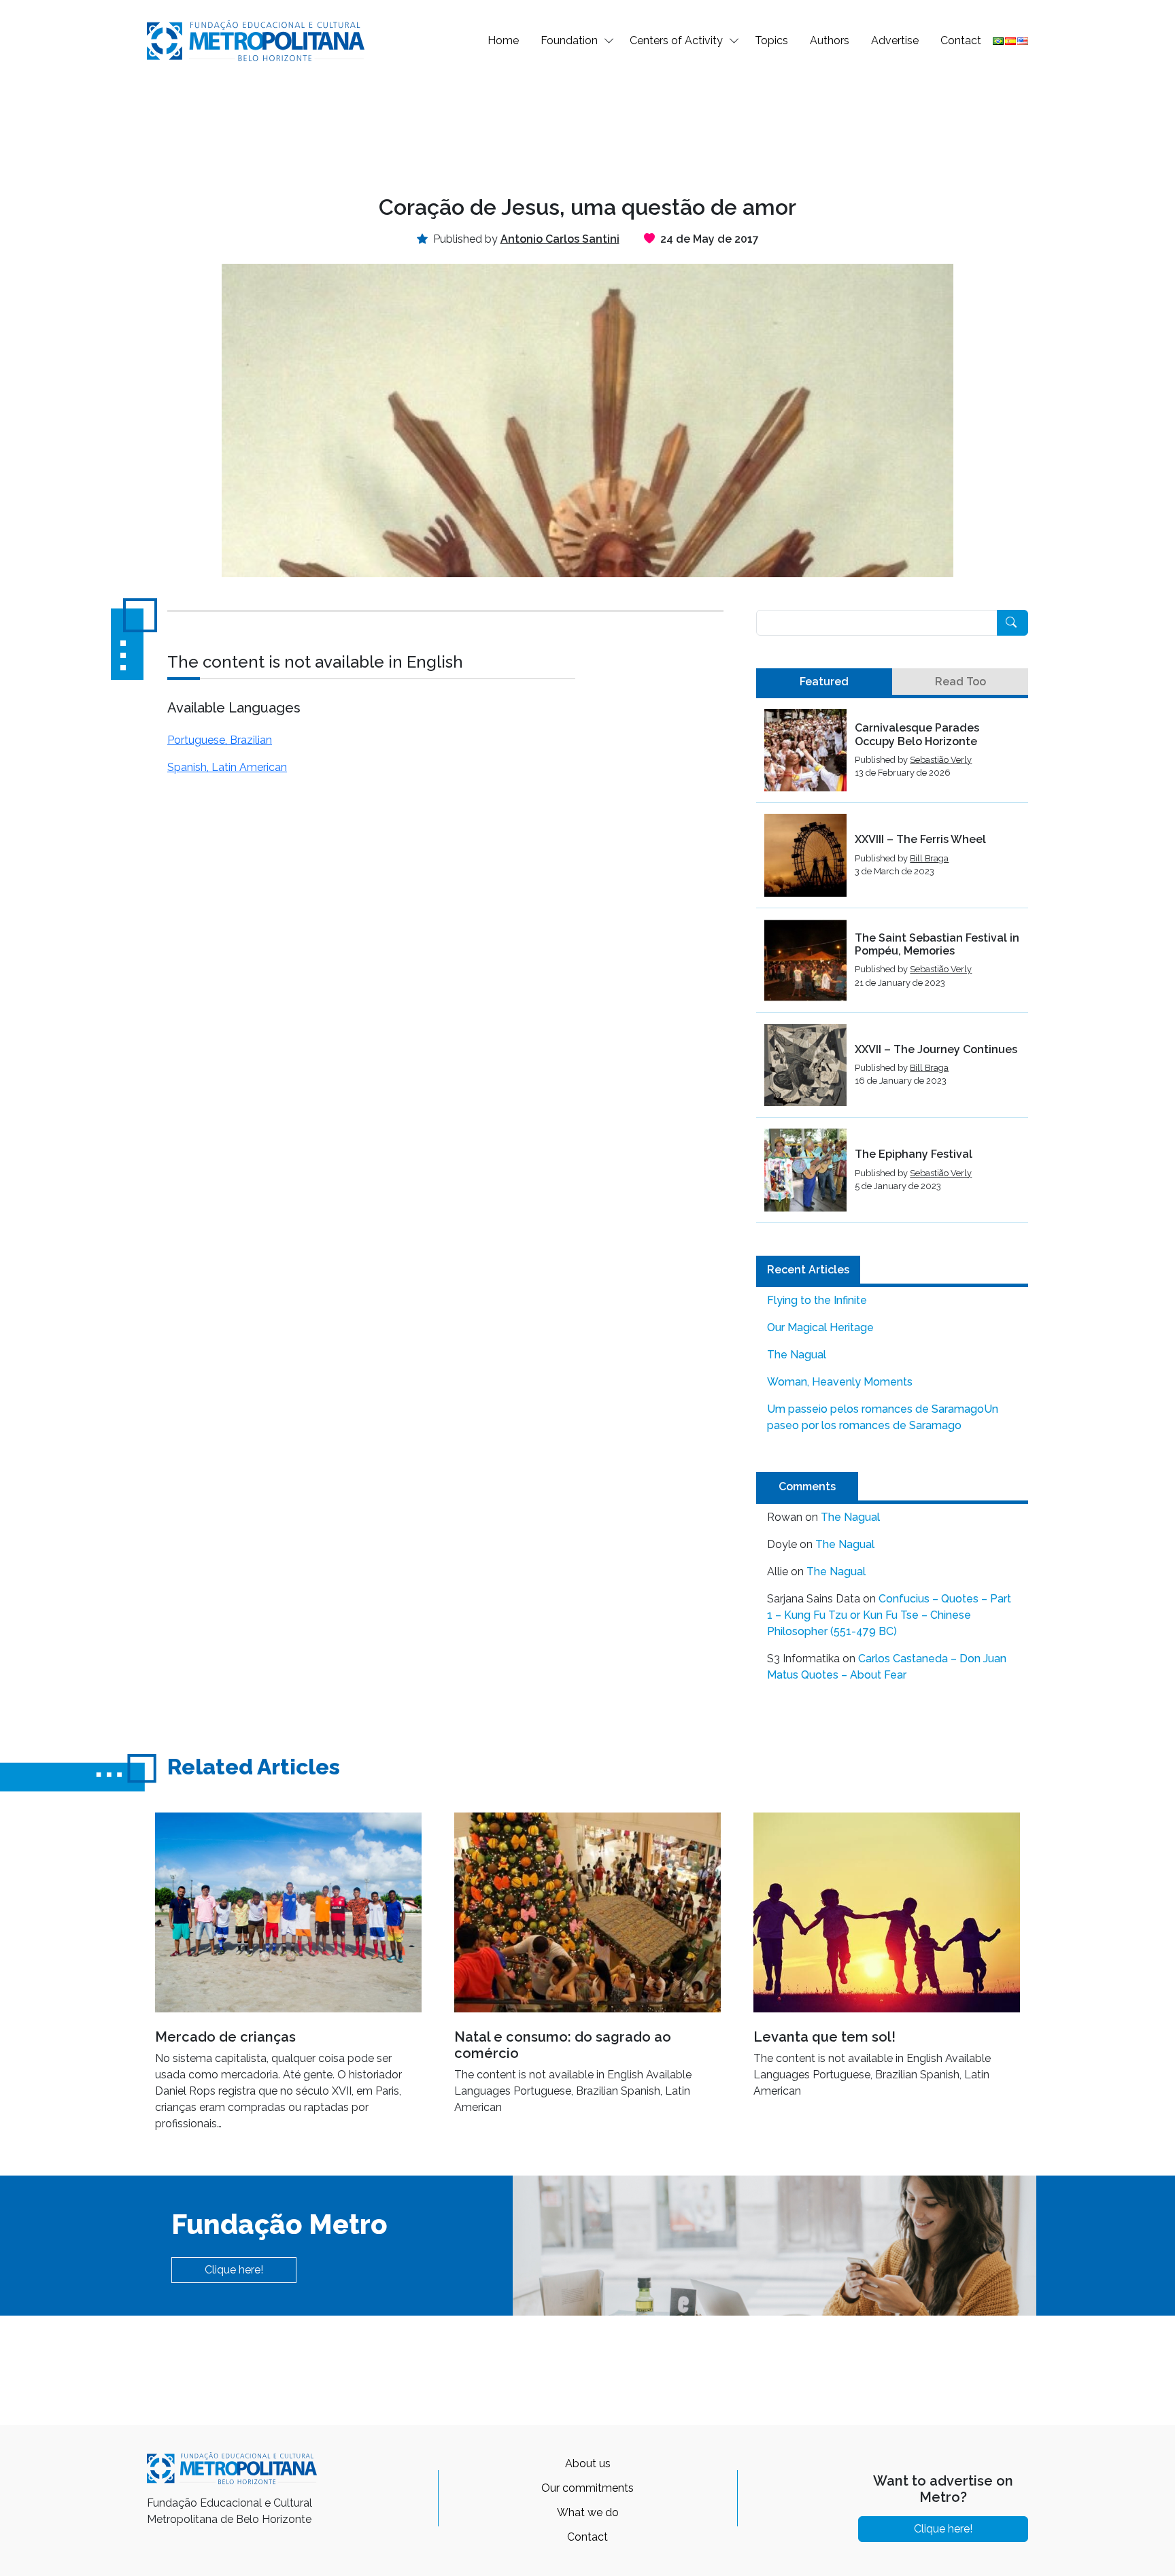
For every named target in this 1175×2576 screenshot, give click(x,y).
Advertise (895, 40)
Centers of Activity (676, 40)
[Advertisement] (587, 126)
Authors (830, 40)
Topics (771, 40)
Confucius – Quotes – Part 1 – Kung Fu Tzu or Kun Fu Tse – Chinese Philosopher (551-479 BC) (889, 1615)
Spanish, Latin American (227, 767)
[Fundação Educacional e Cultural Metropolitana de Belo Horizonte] (256, 40)
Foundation (569, 40)
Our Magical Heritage (820, 1327)
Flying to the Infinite (817, 1300)
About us (588, 2463)
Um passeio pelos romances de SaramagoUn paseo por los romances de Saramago (883, 1417)
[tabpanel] (892, 966)
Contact (961, 40)
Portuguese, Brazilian (220, 740)
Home (503, 40)
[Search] (1012, 623)
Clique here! (234, 2270)
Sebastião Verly (941, 760)
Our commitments (587, 2488)
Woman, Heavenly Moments (840, 1382)
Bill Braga (929, 858)
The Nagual (797, 1355)
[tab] (824, 682)
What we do (588, 2512)
